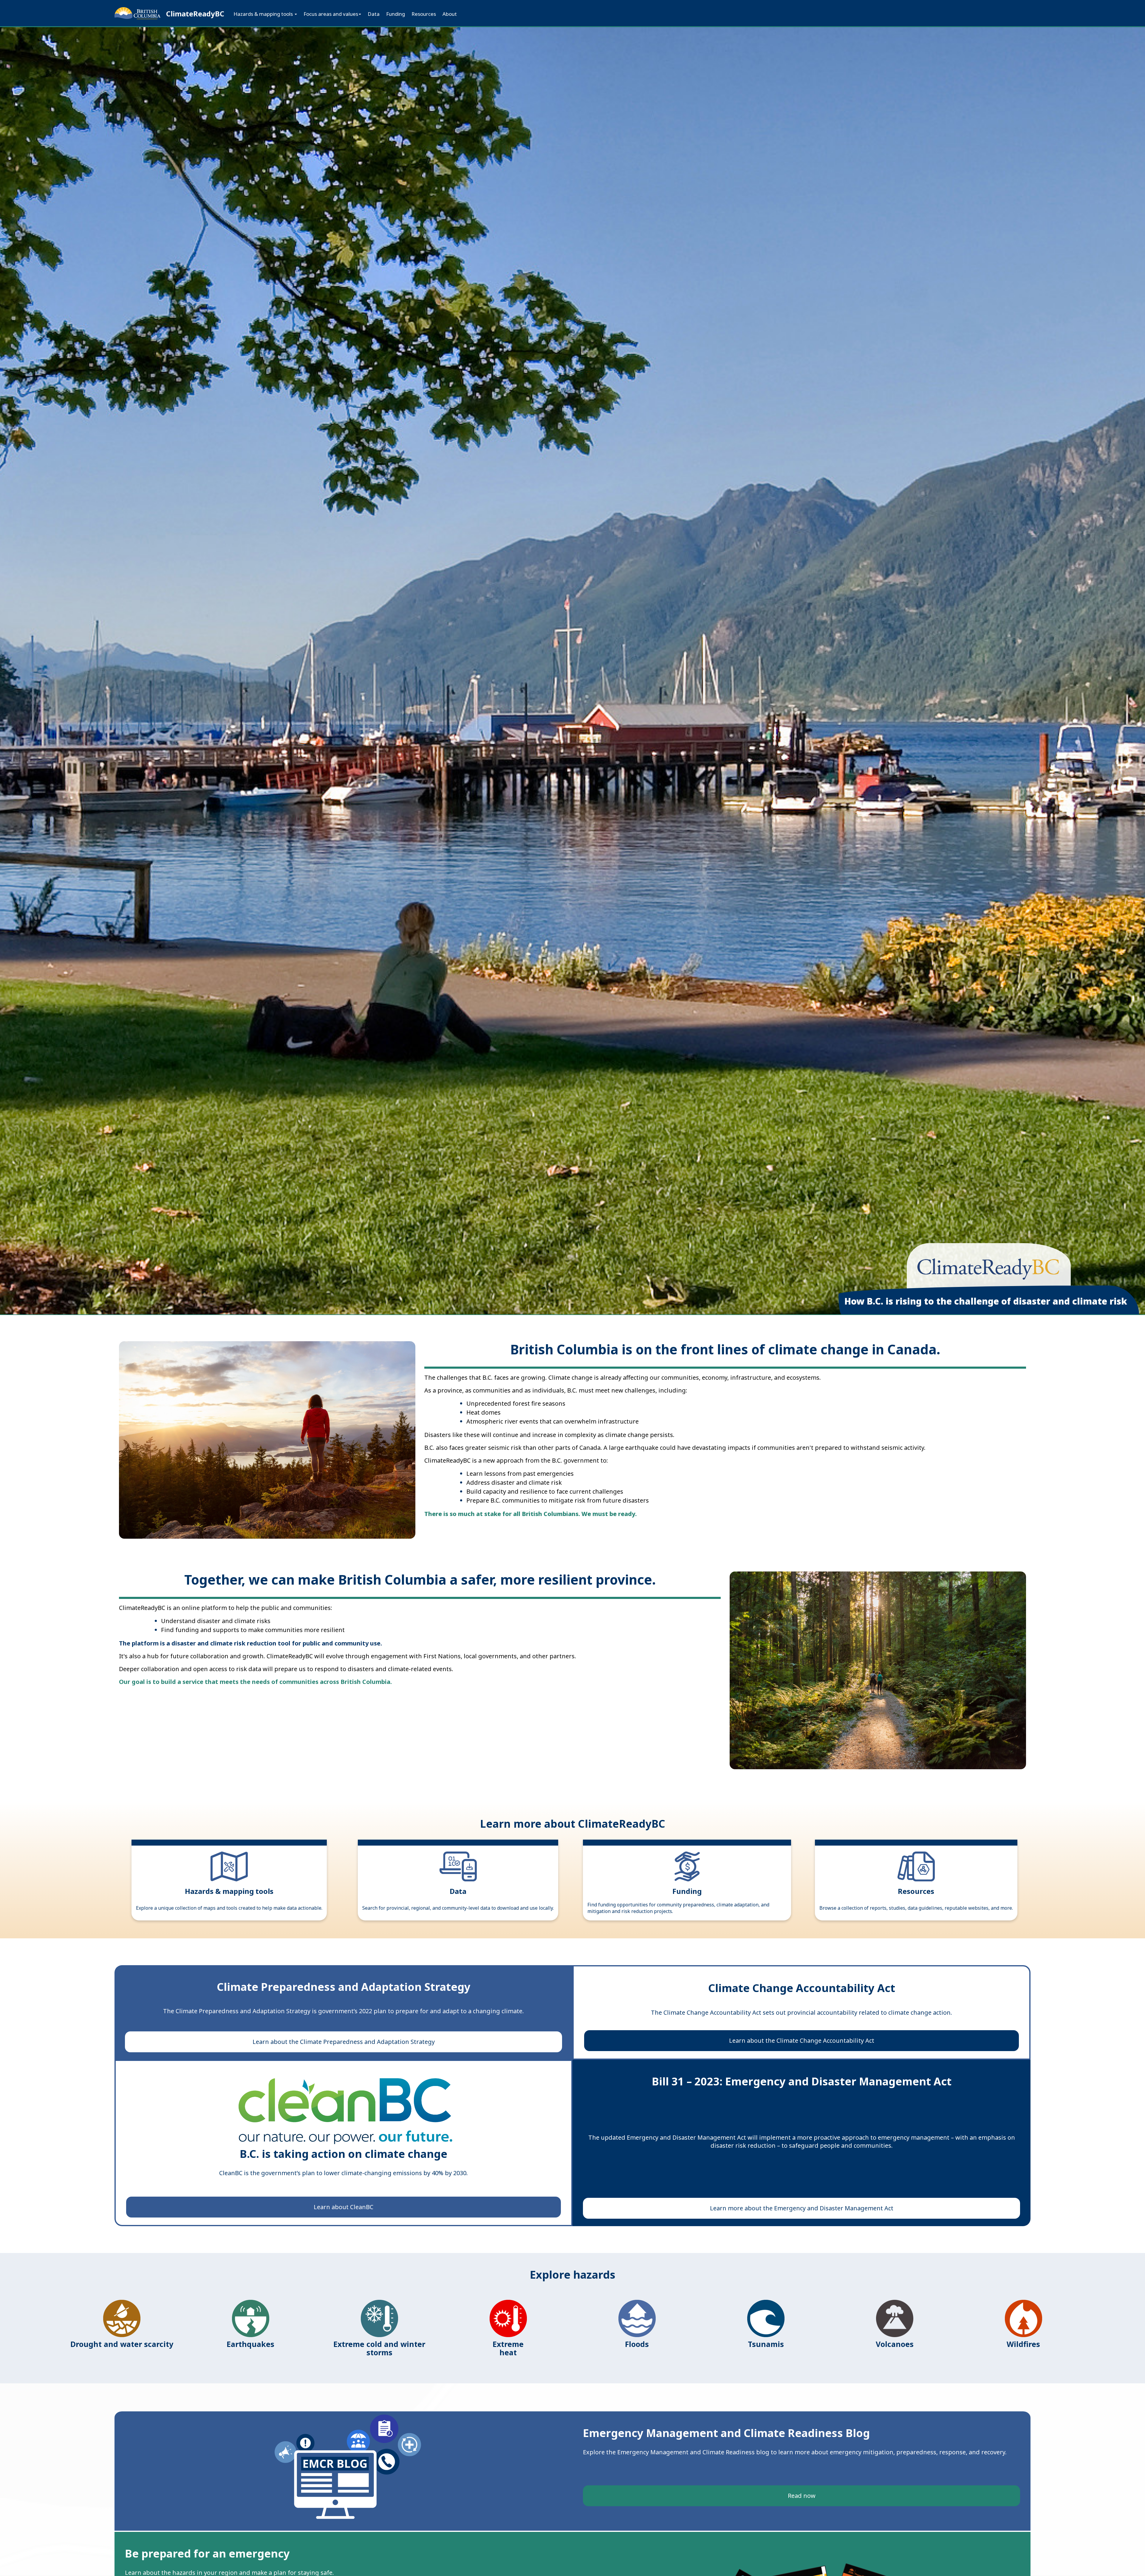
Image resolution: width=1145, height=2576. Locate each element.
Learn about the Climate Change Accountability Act (802, 2040)
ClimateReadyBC (195, 14)
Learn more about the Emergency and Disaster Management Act (802, 2208)
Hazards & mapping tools (264, 14)
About (450, 14)
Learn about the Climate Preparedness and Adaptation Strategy (344, 2042)
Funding (396, 14)
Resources (424, 14)
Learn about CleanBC (343, 2207)
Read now (802, 2496)
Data (374, 14)
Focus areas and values (331, 14)
